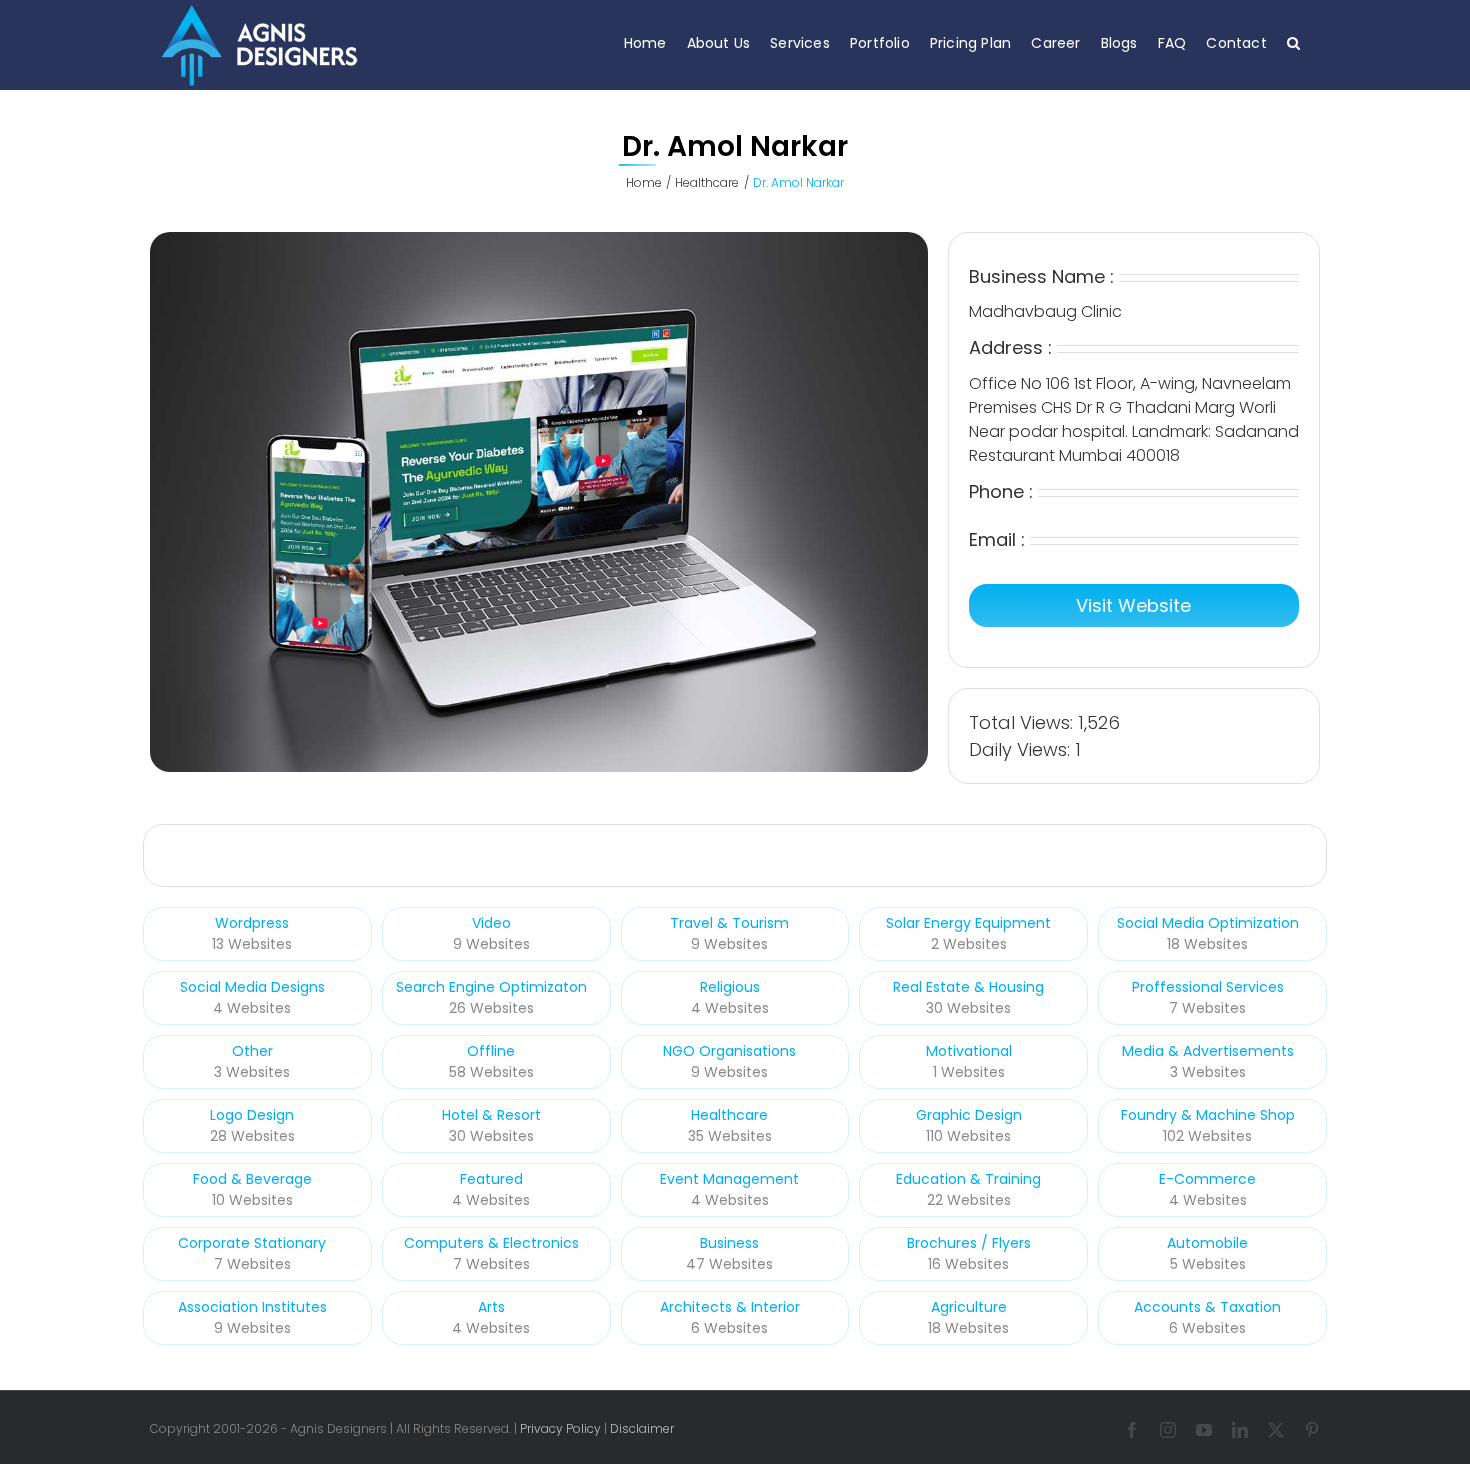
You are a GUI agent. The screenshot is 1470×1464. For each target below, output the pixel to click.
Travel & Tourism (729, 923)
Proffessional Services (1208, 987)
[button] (1293, 42)
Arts (491, 1307)
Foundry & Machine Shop (1208, 1115)
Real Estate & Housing (968, 987)
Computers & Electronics (491, 1243)
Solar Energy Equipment (968, 923)
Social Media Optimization (1208, 923)
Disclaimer (642, 1428)
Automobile (1207, 1243)
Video (491, 923)
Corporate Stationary (252, 1243)
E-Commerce (1207, 1179)
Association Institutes (252, 1307)
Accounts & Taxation (1207, 1307)
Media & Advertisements (1208, 1051)
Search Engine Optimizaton (491, 987)
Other (252, 1051)
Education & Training (968, 1179)
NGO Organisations (729, 1051)
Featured (491, 1179)
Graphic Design (969, 1115)
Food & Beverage (252, 1179)
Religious (730, 987)
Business (729, 1243)
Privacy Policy (560, 1428)
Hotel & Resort (491, 1115)
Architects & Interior (730, 1307)
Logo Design (252, 1115)
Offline (491, 1051)
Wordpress (252, 923)
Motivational (969, 1051)
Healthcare (729, 1115)
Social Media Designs (252, 987)
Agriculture (969, 1307)
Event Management (729, 1179)
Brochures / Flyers (969, 1243)
